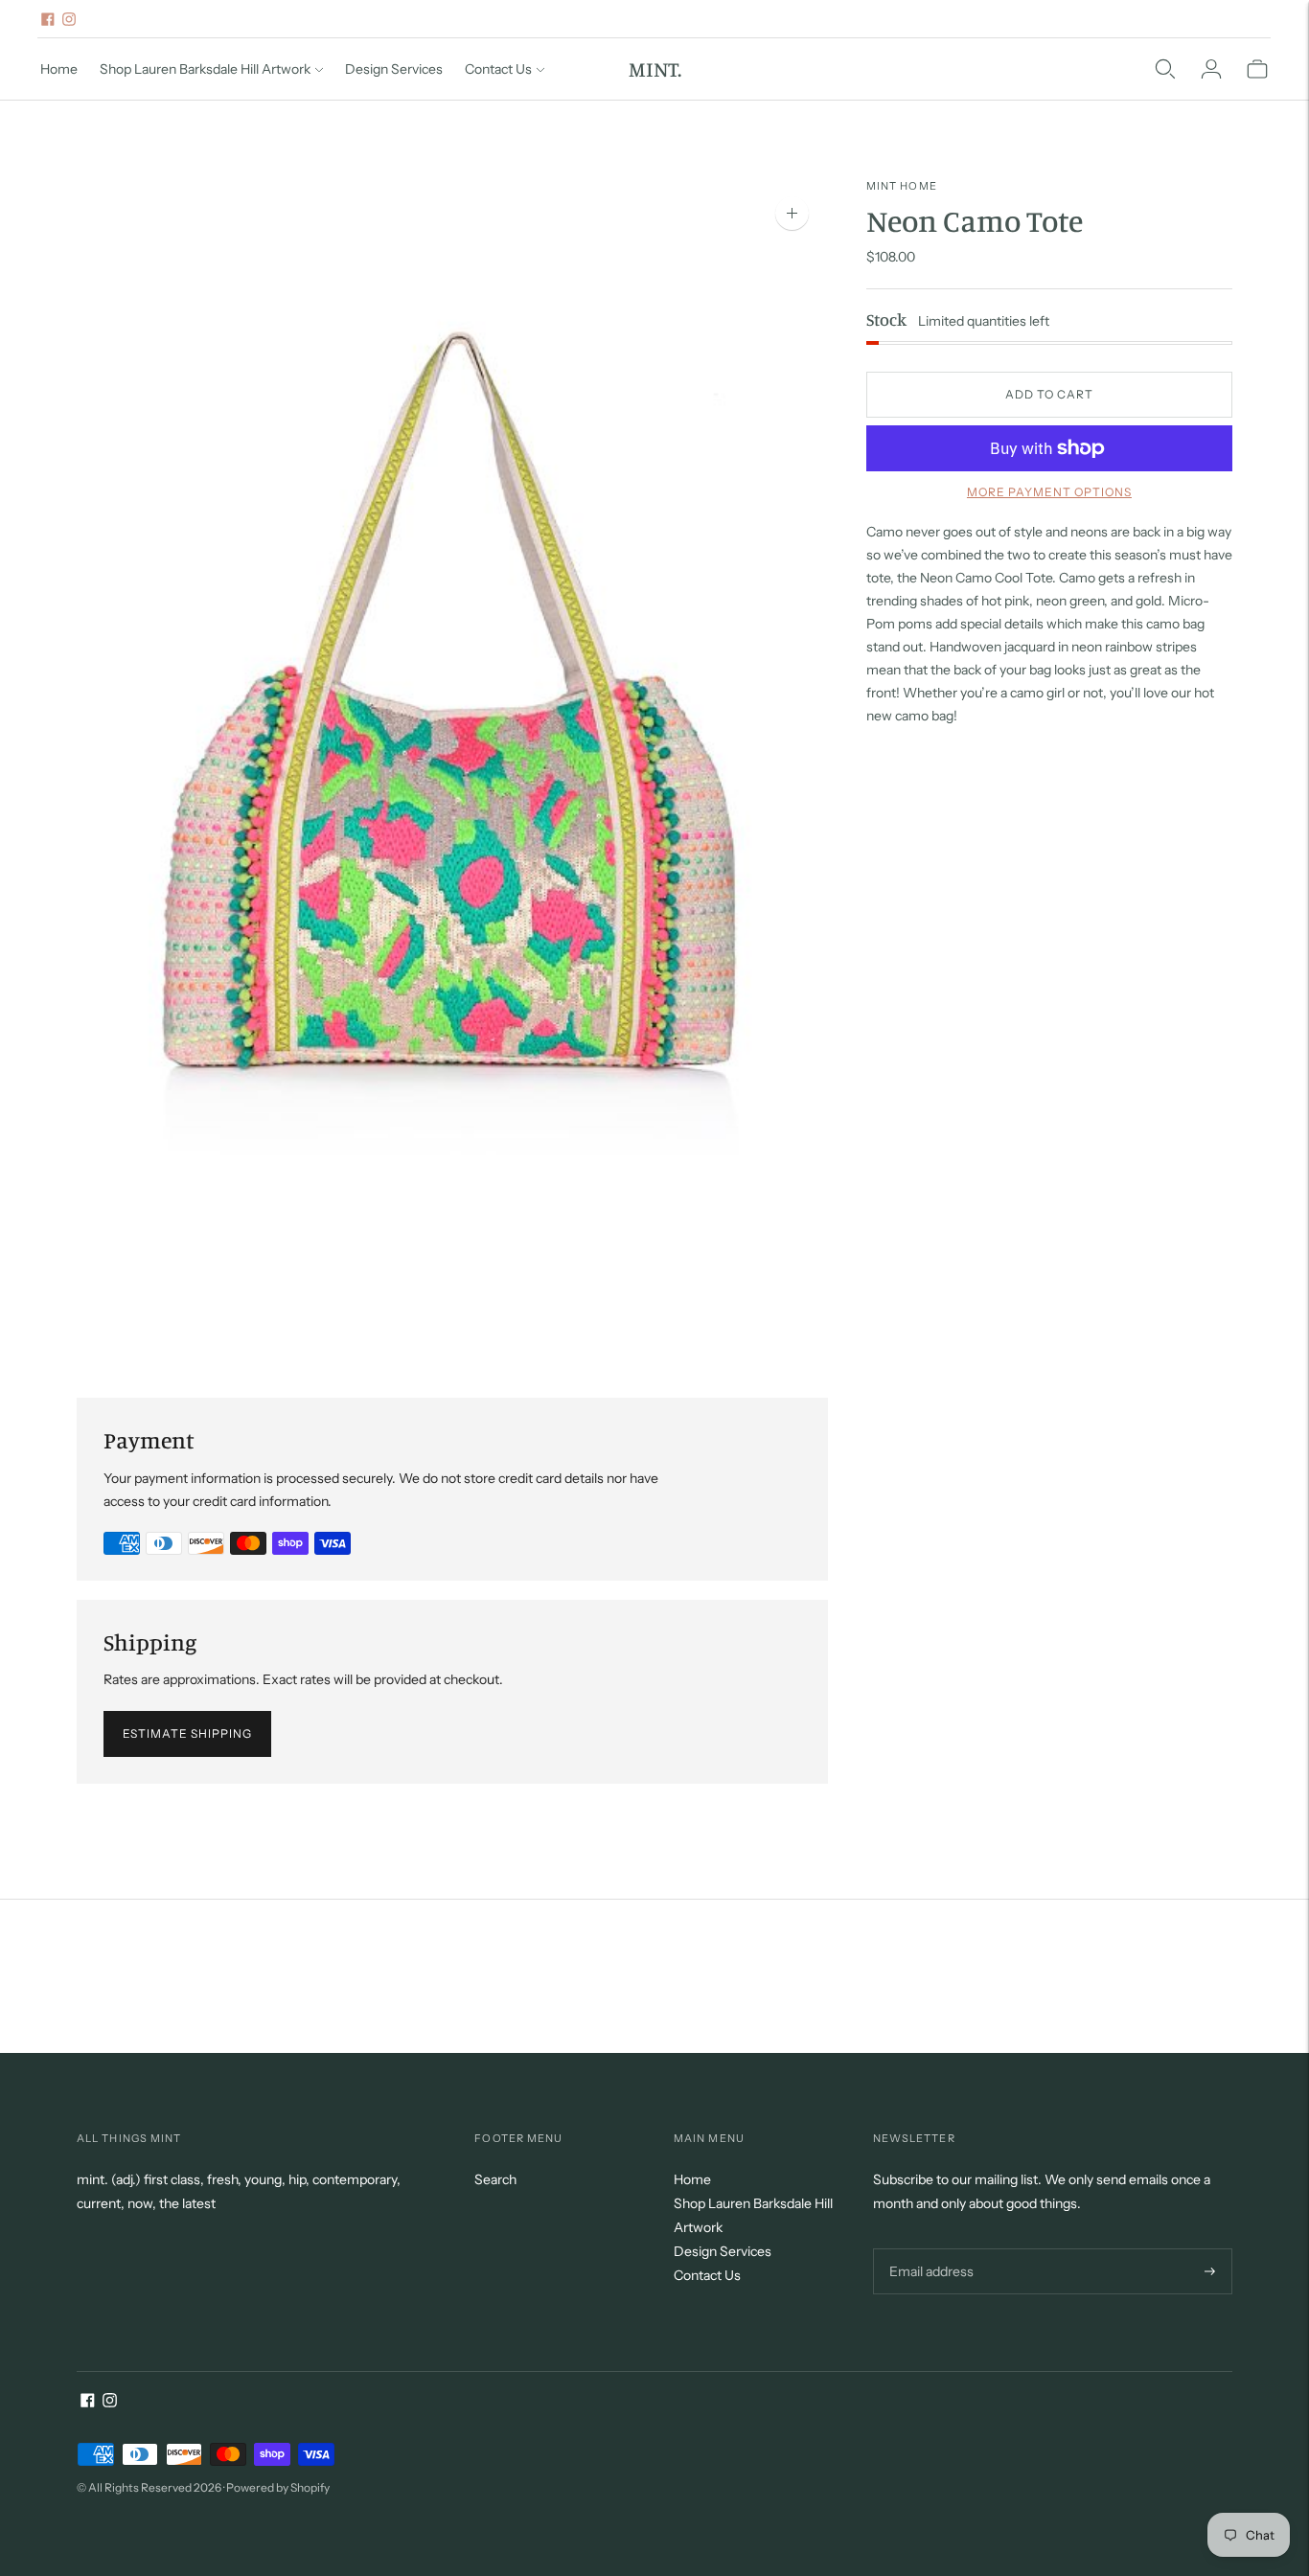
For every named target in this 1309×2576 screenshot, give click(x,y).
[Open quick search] (1165, 69)
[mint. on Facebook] (48, 19)
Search (495, 2179)
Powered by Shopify (278, 2487)
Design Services (394, 69)
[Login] (1211, 69)
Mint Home (902, 186)
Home (59, 69)
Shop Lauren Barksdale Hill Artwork (205, 69)
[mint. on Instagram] (69, 19)
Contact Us (498, 69)
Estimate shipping (187, 1733)
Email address (929, 2248)
